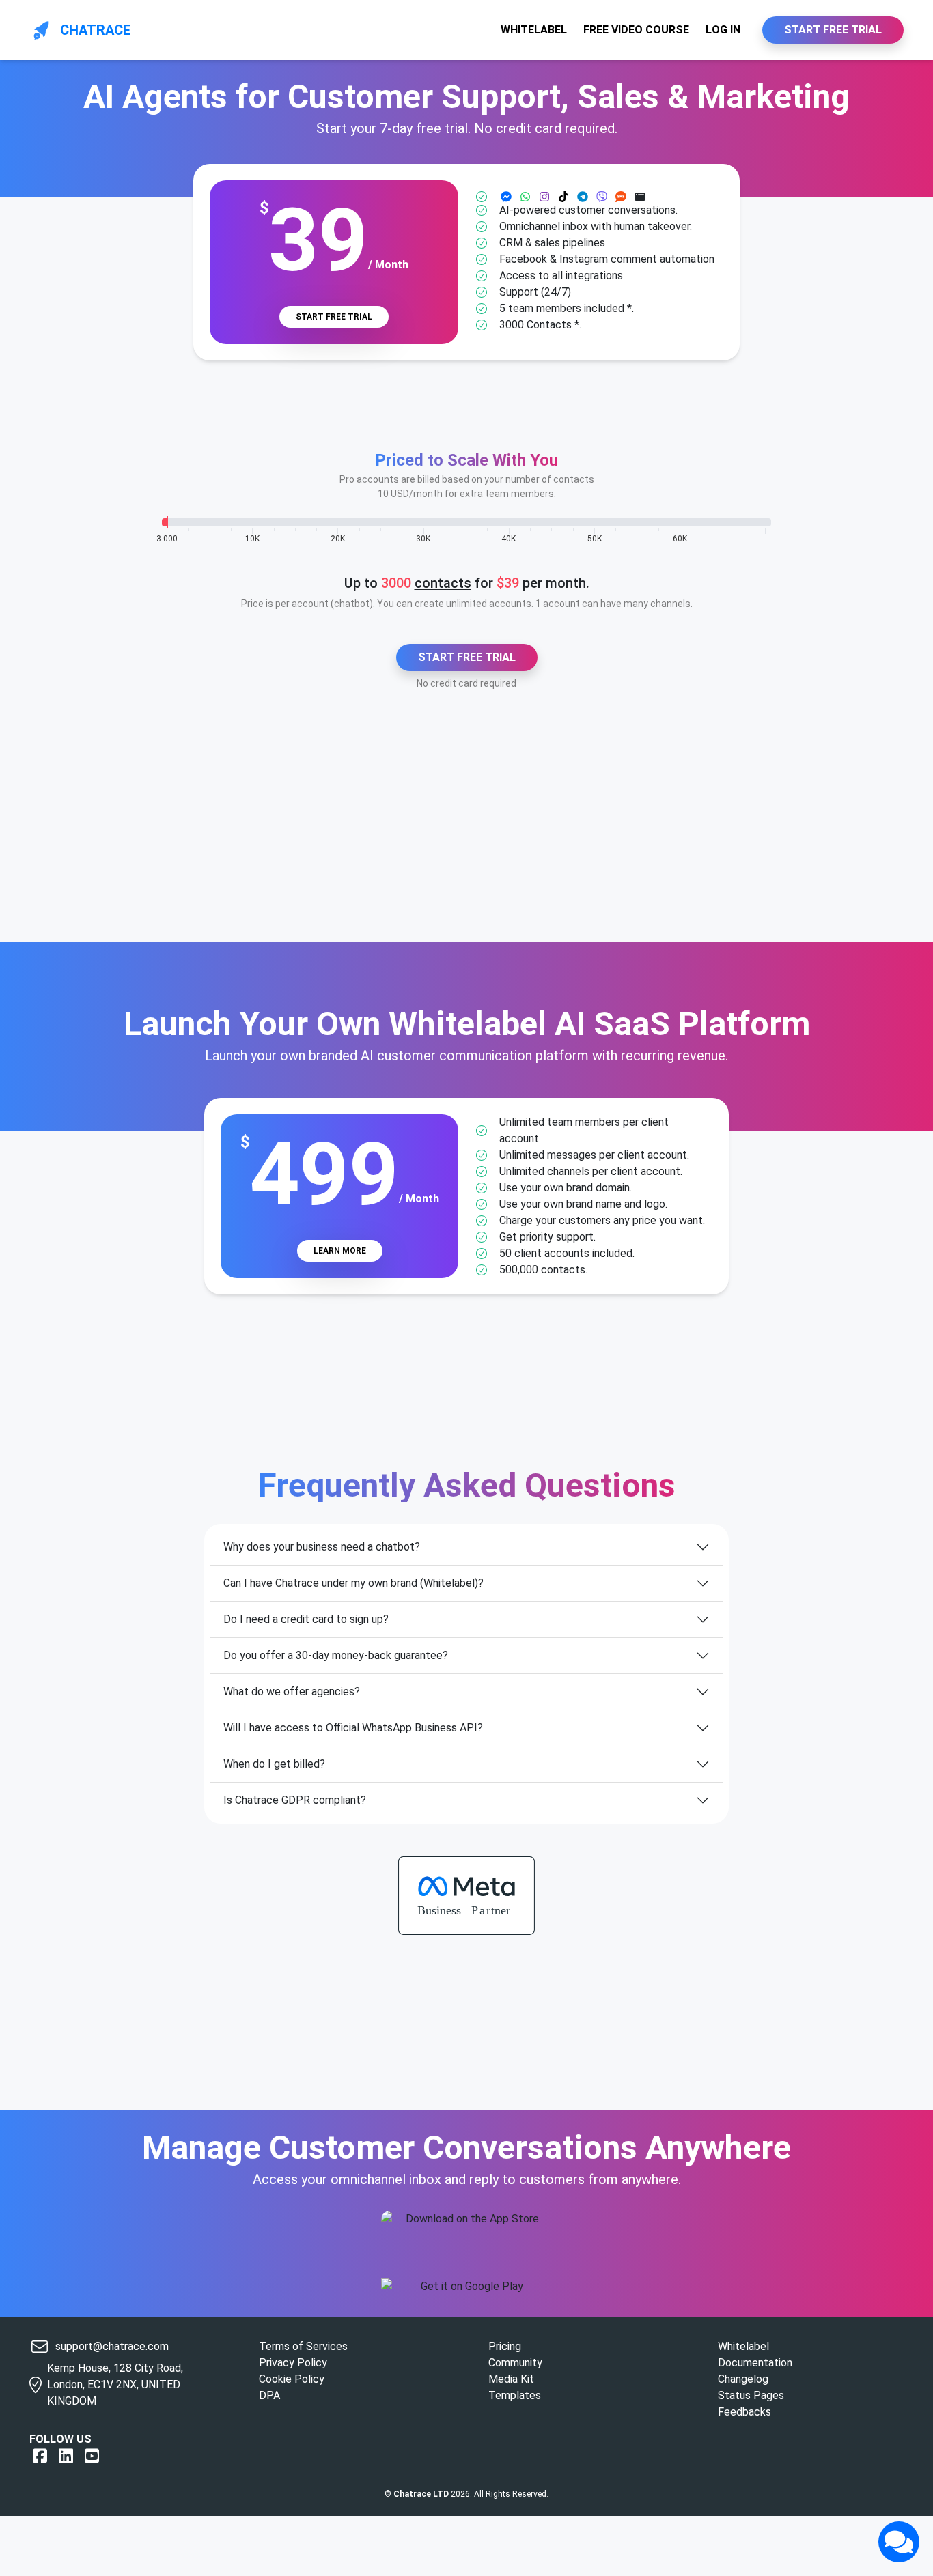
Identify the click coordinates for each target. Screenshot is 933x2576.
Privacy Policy (293, 2363)
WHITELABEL (534, 30)
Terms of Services (303, 2346)
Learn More (340, 1251)
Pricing (505, 2346)
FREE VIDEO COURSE (636, 30)
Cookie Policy (292, 2379)
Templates (515, 2395)
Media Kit (511, 2379)
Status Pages (751, 2395)
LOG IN (723, 30)
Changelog (743, 2379)
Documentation (755, 2363)
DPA (269, 2395)
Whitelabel (743, 2346)
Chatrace (95, 30)
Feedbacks (744, 2412)
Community (515, 2363)
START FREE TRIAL (833, 30)
